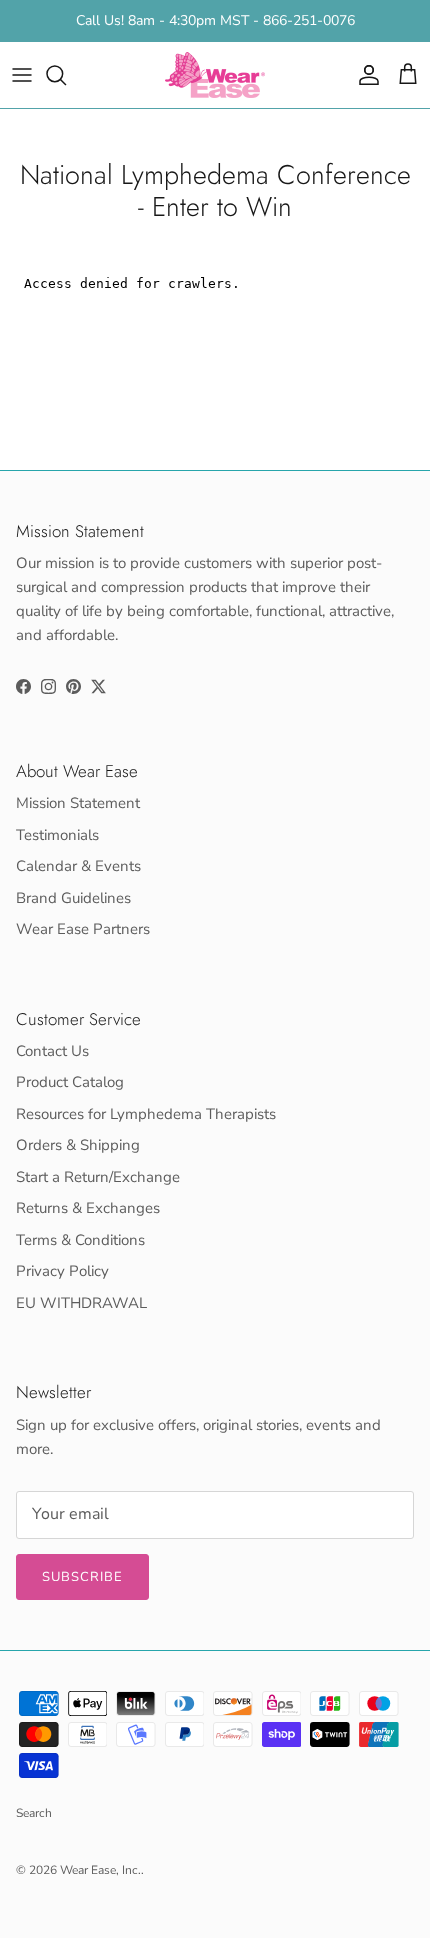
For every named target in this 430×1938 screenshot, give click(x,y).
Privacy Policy (62, 1271)
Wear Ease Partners (83, 929)
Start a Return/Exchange (98, 1177)
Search (34, 1813)
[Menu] (22, 75)
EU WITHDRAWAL (81, 1303)
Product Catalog (70, 1082)
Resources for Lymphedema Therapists (146, 1114)
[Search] (66, 75)
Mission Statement (78, 803)
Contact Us (52, 1051)
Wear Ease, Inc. (100, 1870)
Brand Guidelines (73, 898)
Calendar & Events (78, 866)
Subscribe (82, 1577)
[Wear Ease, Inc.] (215, 75)
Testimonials (57, 835)
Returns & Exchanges (88, 1208)
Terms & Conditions (80, 1240)
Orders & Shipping (78, 1145)
